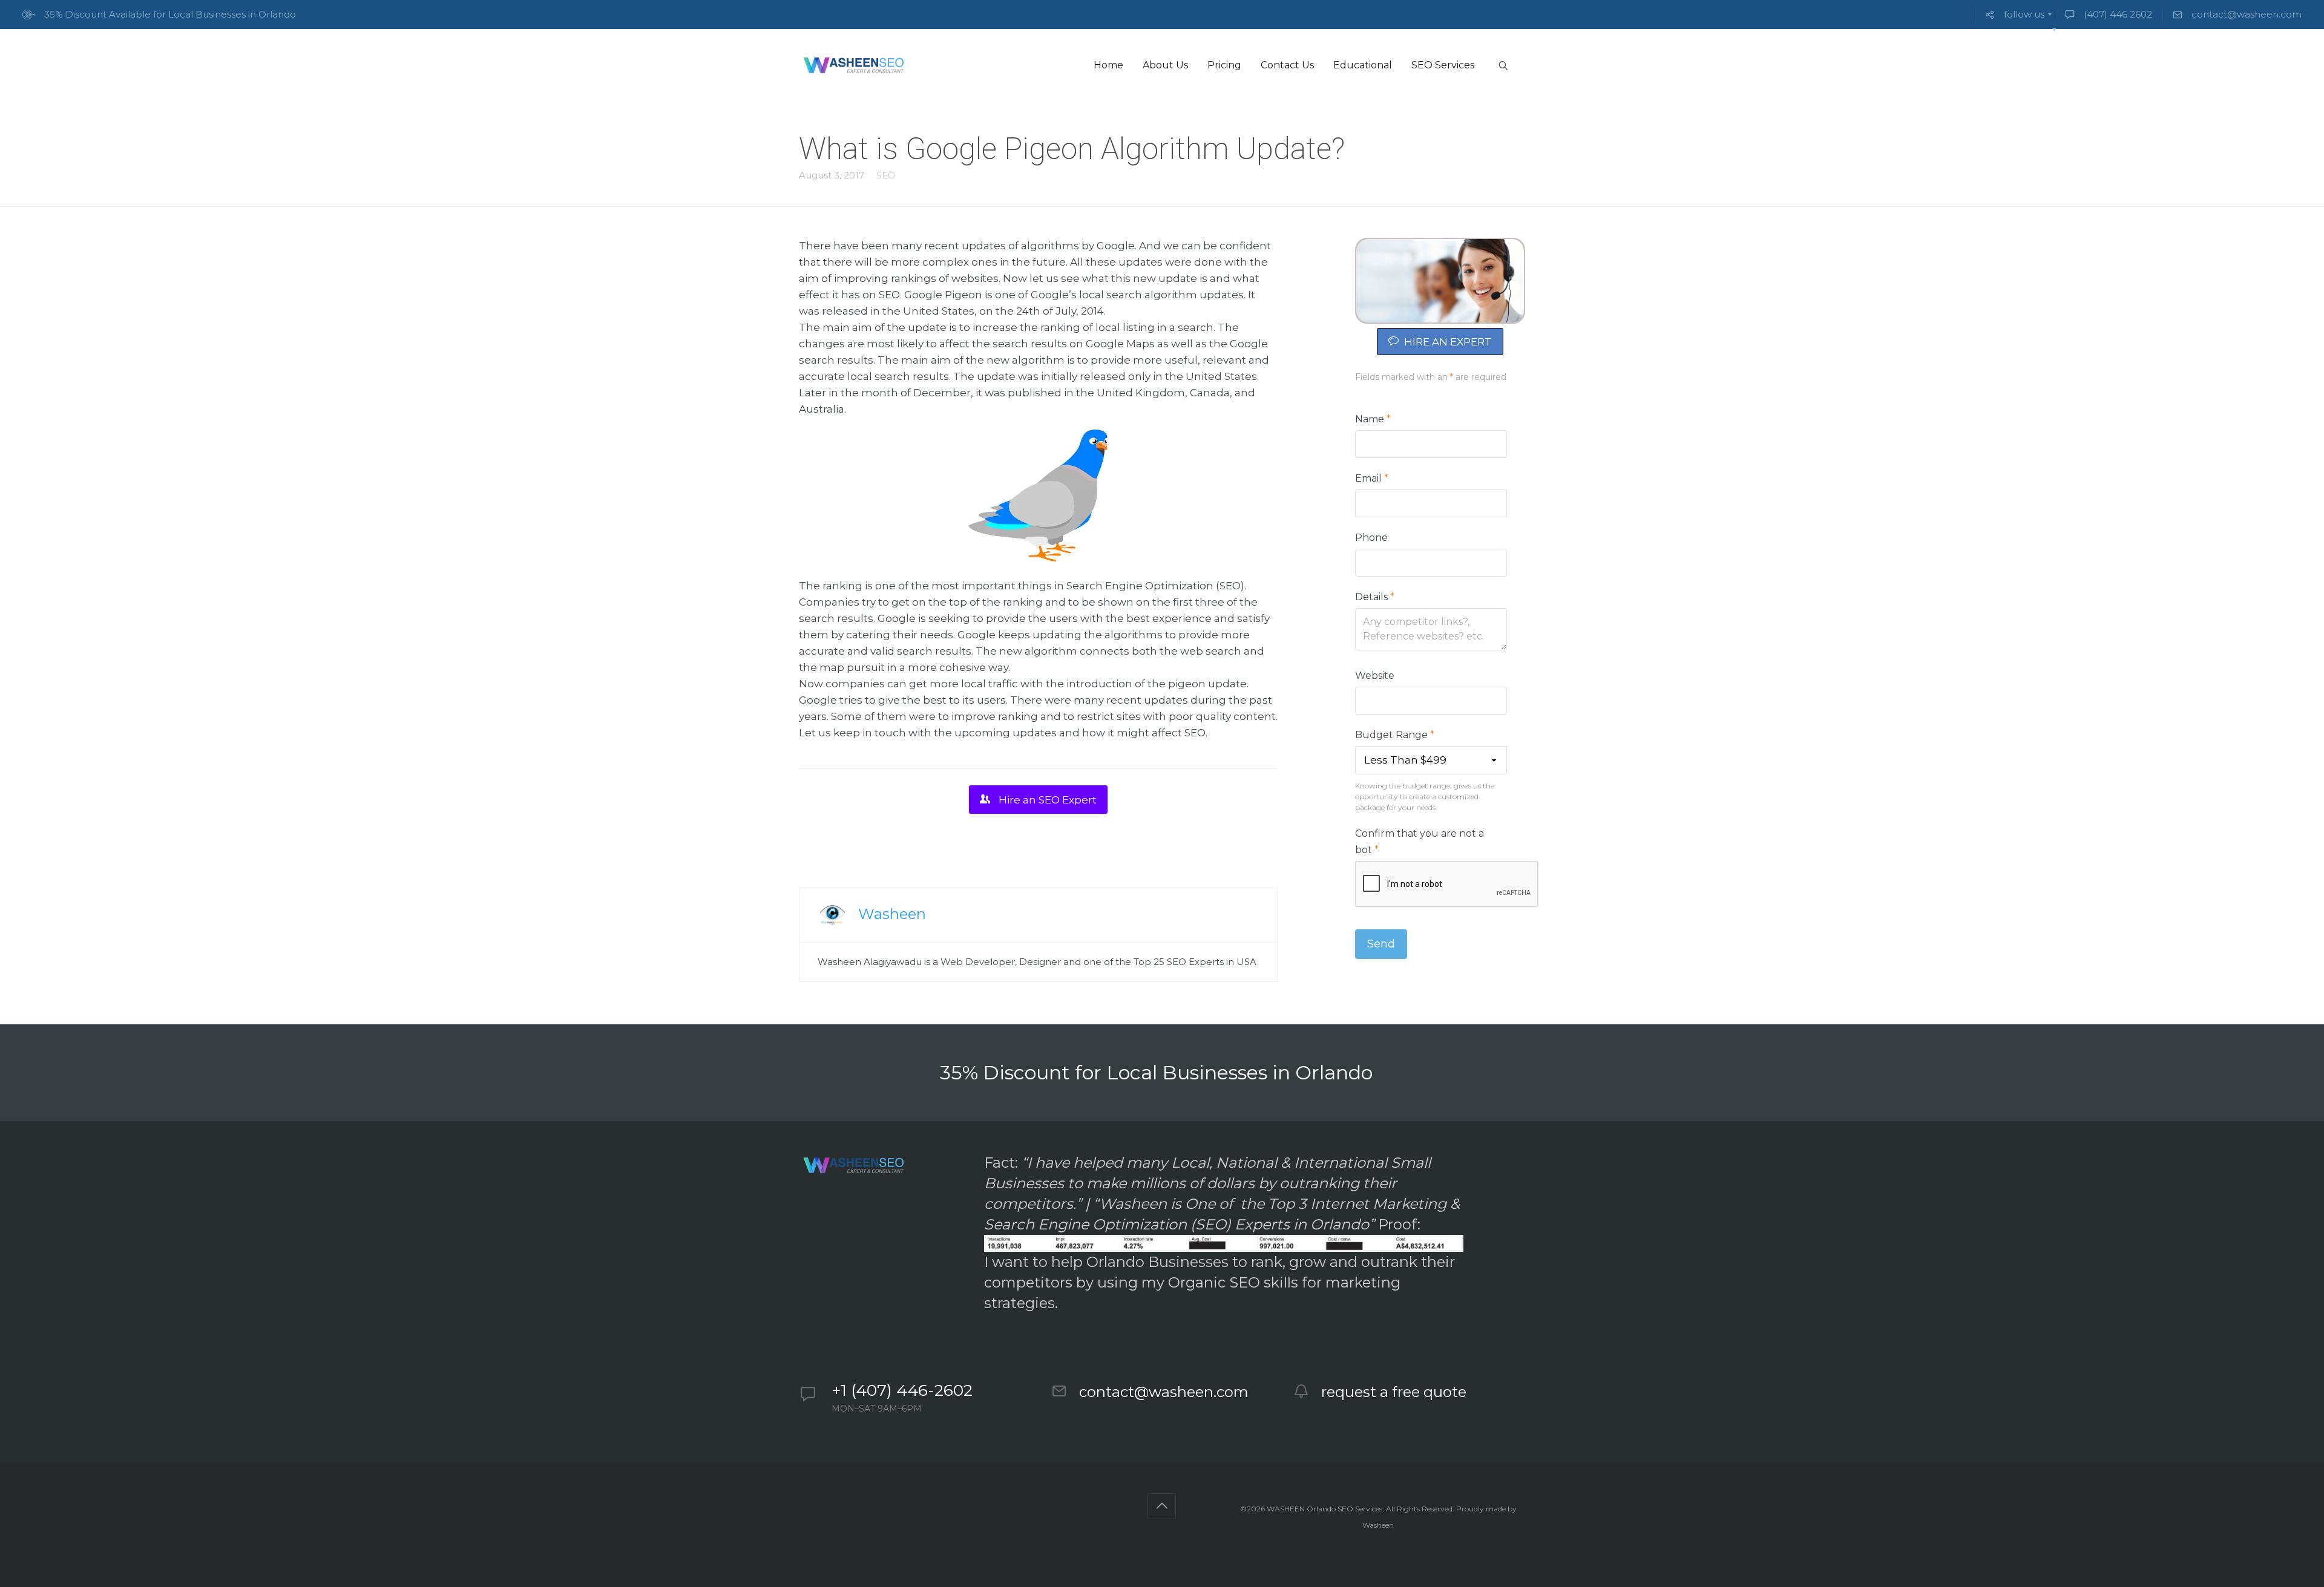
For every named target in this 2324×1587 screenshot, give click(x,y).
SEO (886, 175)
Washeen (892, 914)
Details (1375, 597)
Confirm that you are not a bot (1420, 842)
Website (1375, 676)
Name (1373, 419)
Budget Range (1395, 735)
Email (1372, 478)
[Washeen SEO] (853, 65)
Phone (1371, 538)
